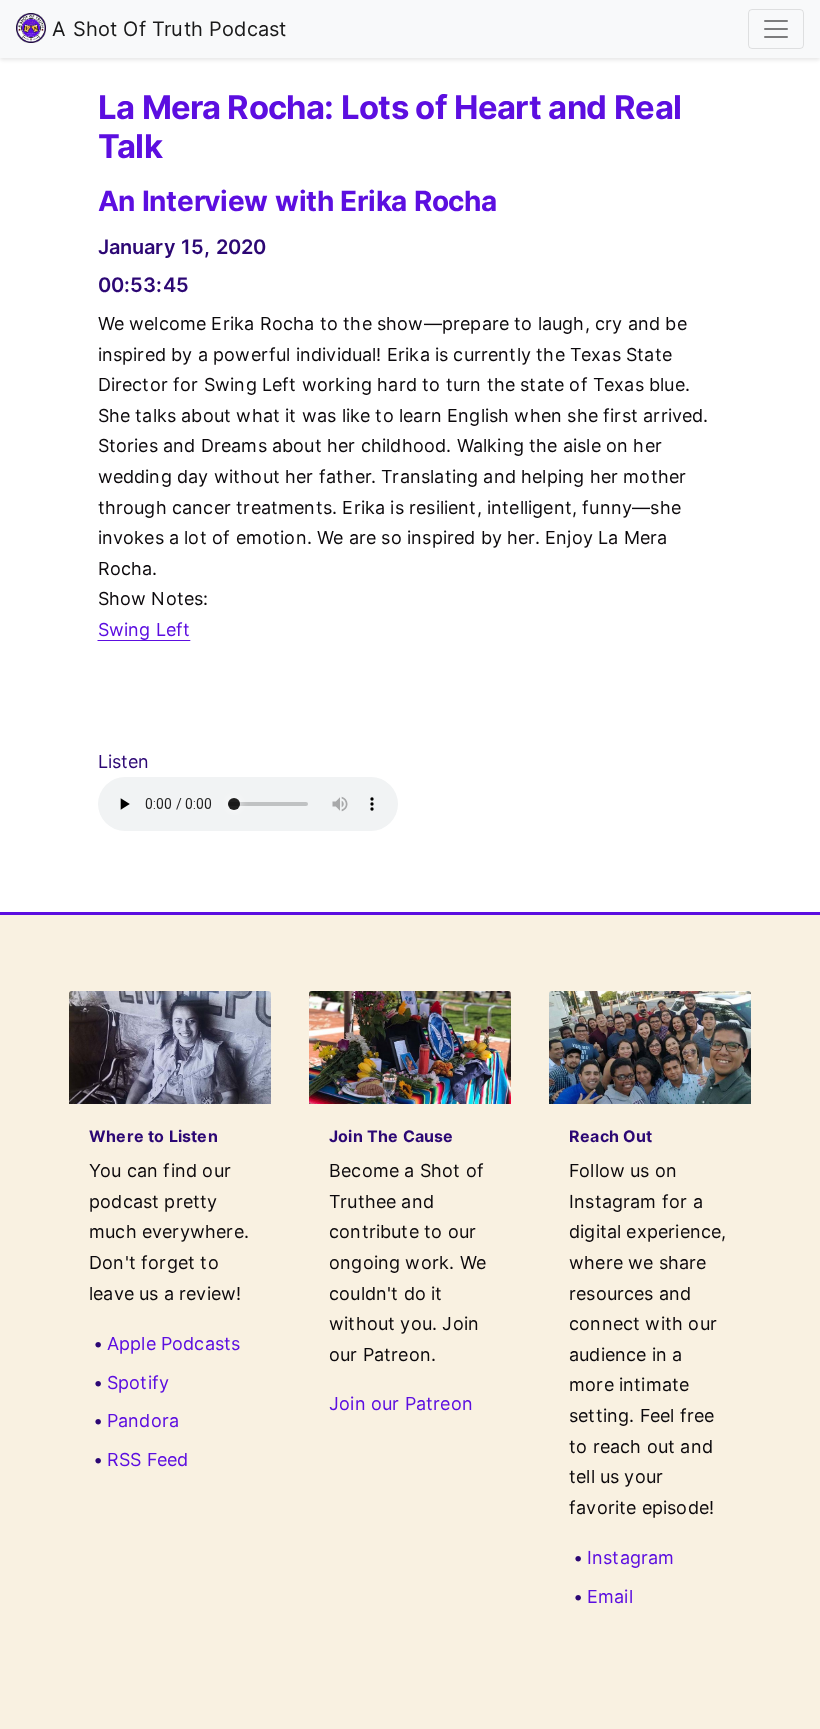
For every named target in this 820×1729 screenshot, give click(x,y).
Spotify (138, 1382)
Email (610, 1596)
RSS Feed (147, 1459)
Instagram (631, 1557)
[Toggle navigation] (776, 29)
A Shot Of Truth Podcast (166, 29)
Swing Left (144, 629)
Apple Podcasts (174, 1343)
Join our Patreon (401, 1403)
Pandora (143, 1420)
